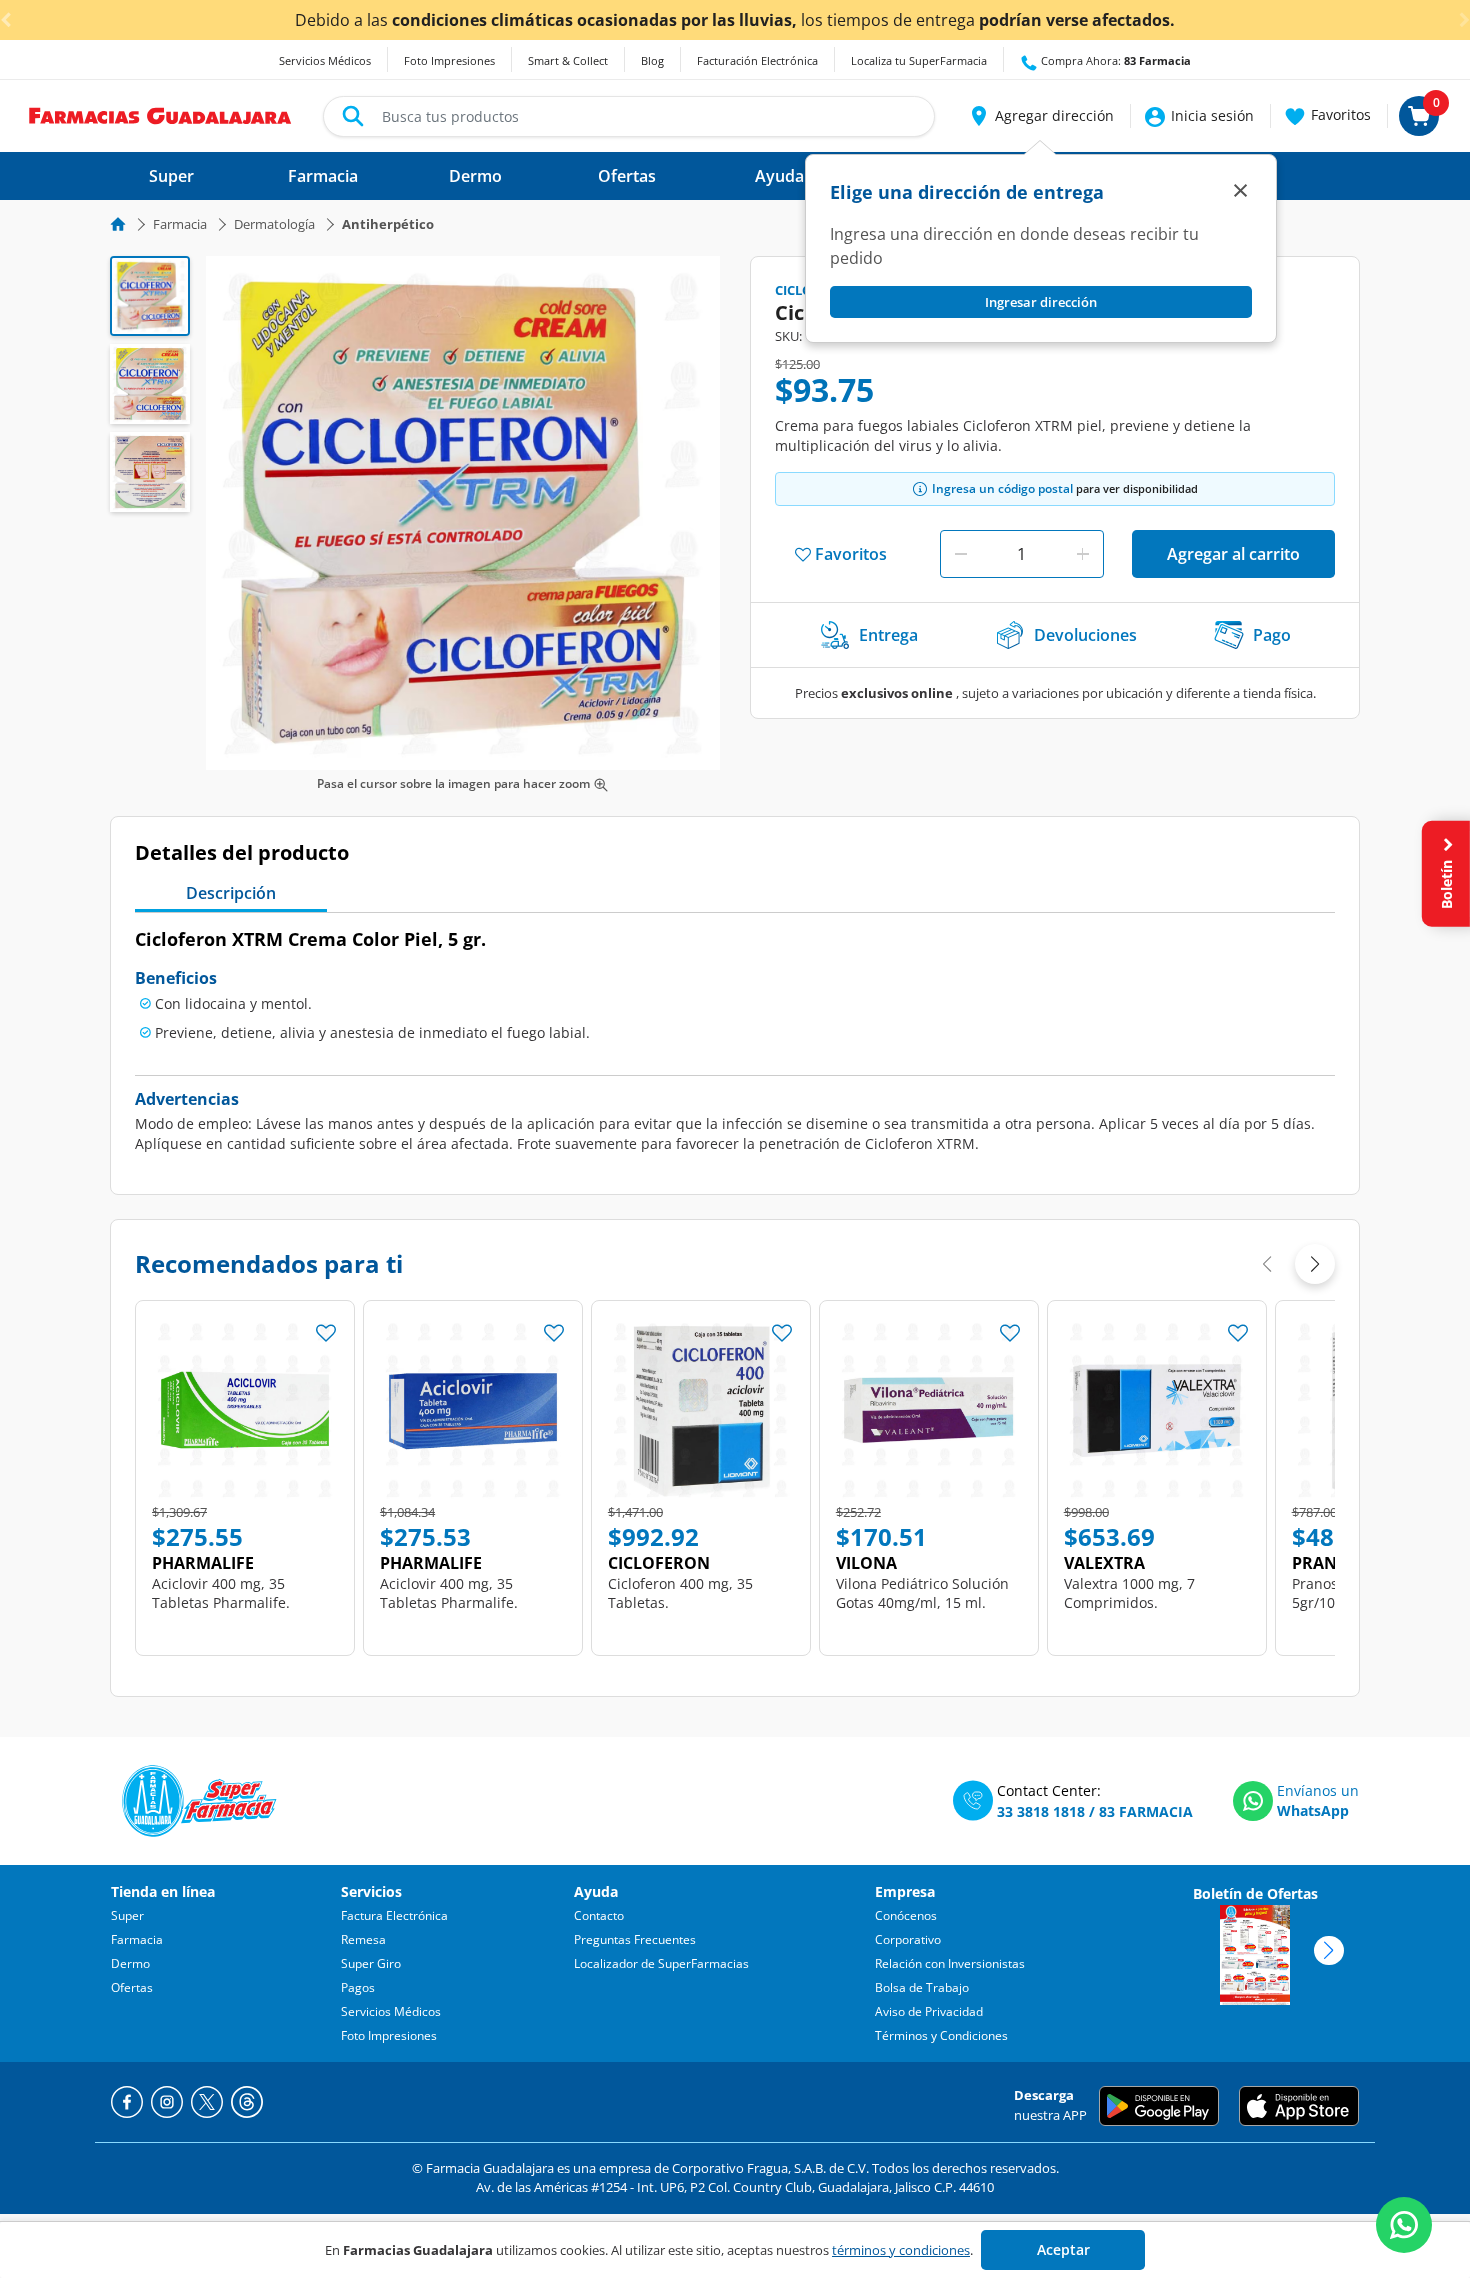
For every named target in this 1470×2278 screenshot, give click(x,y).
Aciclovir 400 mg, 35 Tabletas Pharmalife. (221, 1593)
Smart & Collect (568, 60)
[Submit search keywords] (353, 116)
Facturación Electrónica (757, 60)
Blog (652, 60)
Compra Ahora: (1114, 60)
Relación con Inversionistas (950, 1963)
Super (127, 1915)
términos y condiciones (901, 2250)
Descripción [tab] (231, 893)
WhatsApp (1313, 1810)
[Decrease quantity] (961, 554)
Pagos (358, 1987)
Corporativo (908, 1939)
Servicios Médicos (325, 60)
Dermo (130, 1963)
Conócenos (906, 1915)
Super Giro (371, 1963)
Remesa (363, 1939)
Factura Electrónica (394, 1915)
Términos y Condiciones (941, 2035)
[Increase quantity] (1083, 554)
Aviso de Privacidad (929, 2011)
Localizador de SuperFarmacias (661, 1963)
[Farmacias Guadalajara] (160, 114)
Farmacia (180, 224)
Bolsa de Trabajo (922, 1987)
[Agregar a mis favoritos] (326, 1327)
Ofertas (132, 1987)
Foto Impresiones (449, 60)
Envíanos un (1318, 1790)
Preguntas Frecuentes (635, 1939)
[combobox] (629, 116)
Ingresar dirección (1041, 302)
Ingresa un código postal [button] (1002, 488)
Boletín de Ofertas (1255, 1893)
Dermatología (274, 224)
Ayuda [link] (779, 176)
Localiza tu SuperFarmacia (919, 60)
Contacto (599, 1915)
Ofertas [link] (627, 176)
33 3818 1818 (1041, 1811)
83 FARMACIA (1146, 1811)
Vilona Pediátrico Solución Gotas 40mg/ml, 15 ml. (922, 1593)
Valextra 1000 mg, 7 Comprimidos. (1129, 1593)
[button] (1040, 116)
